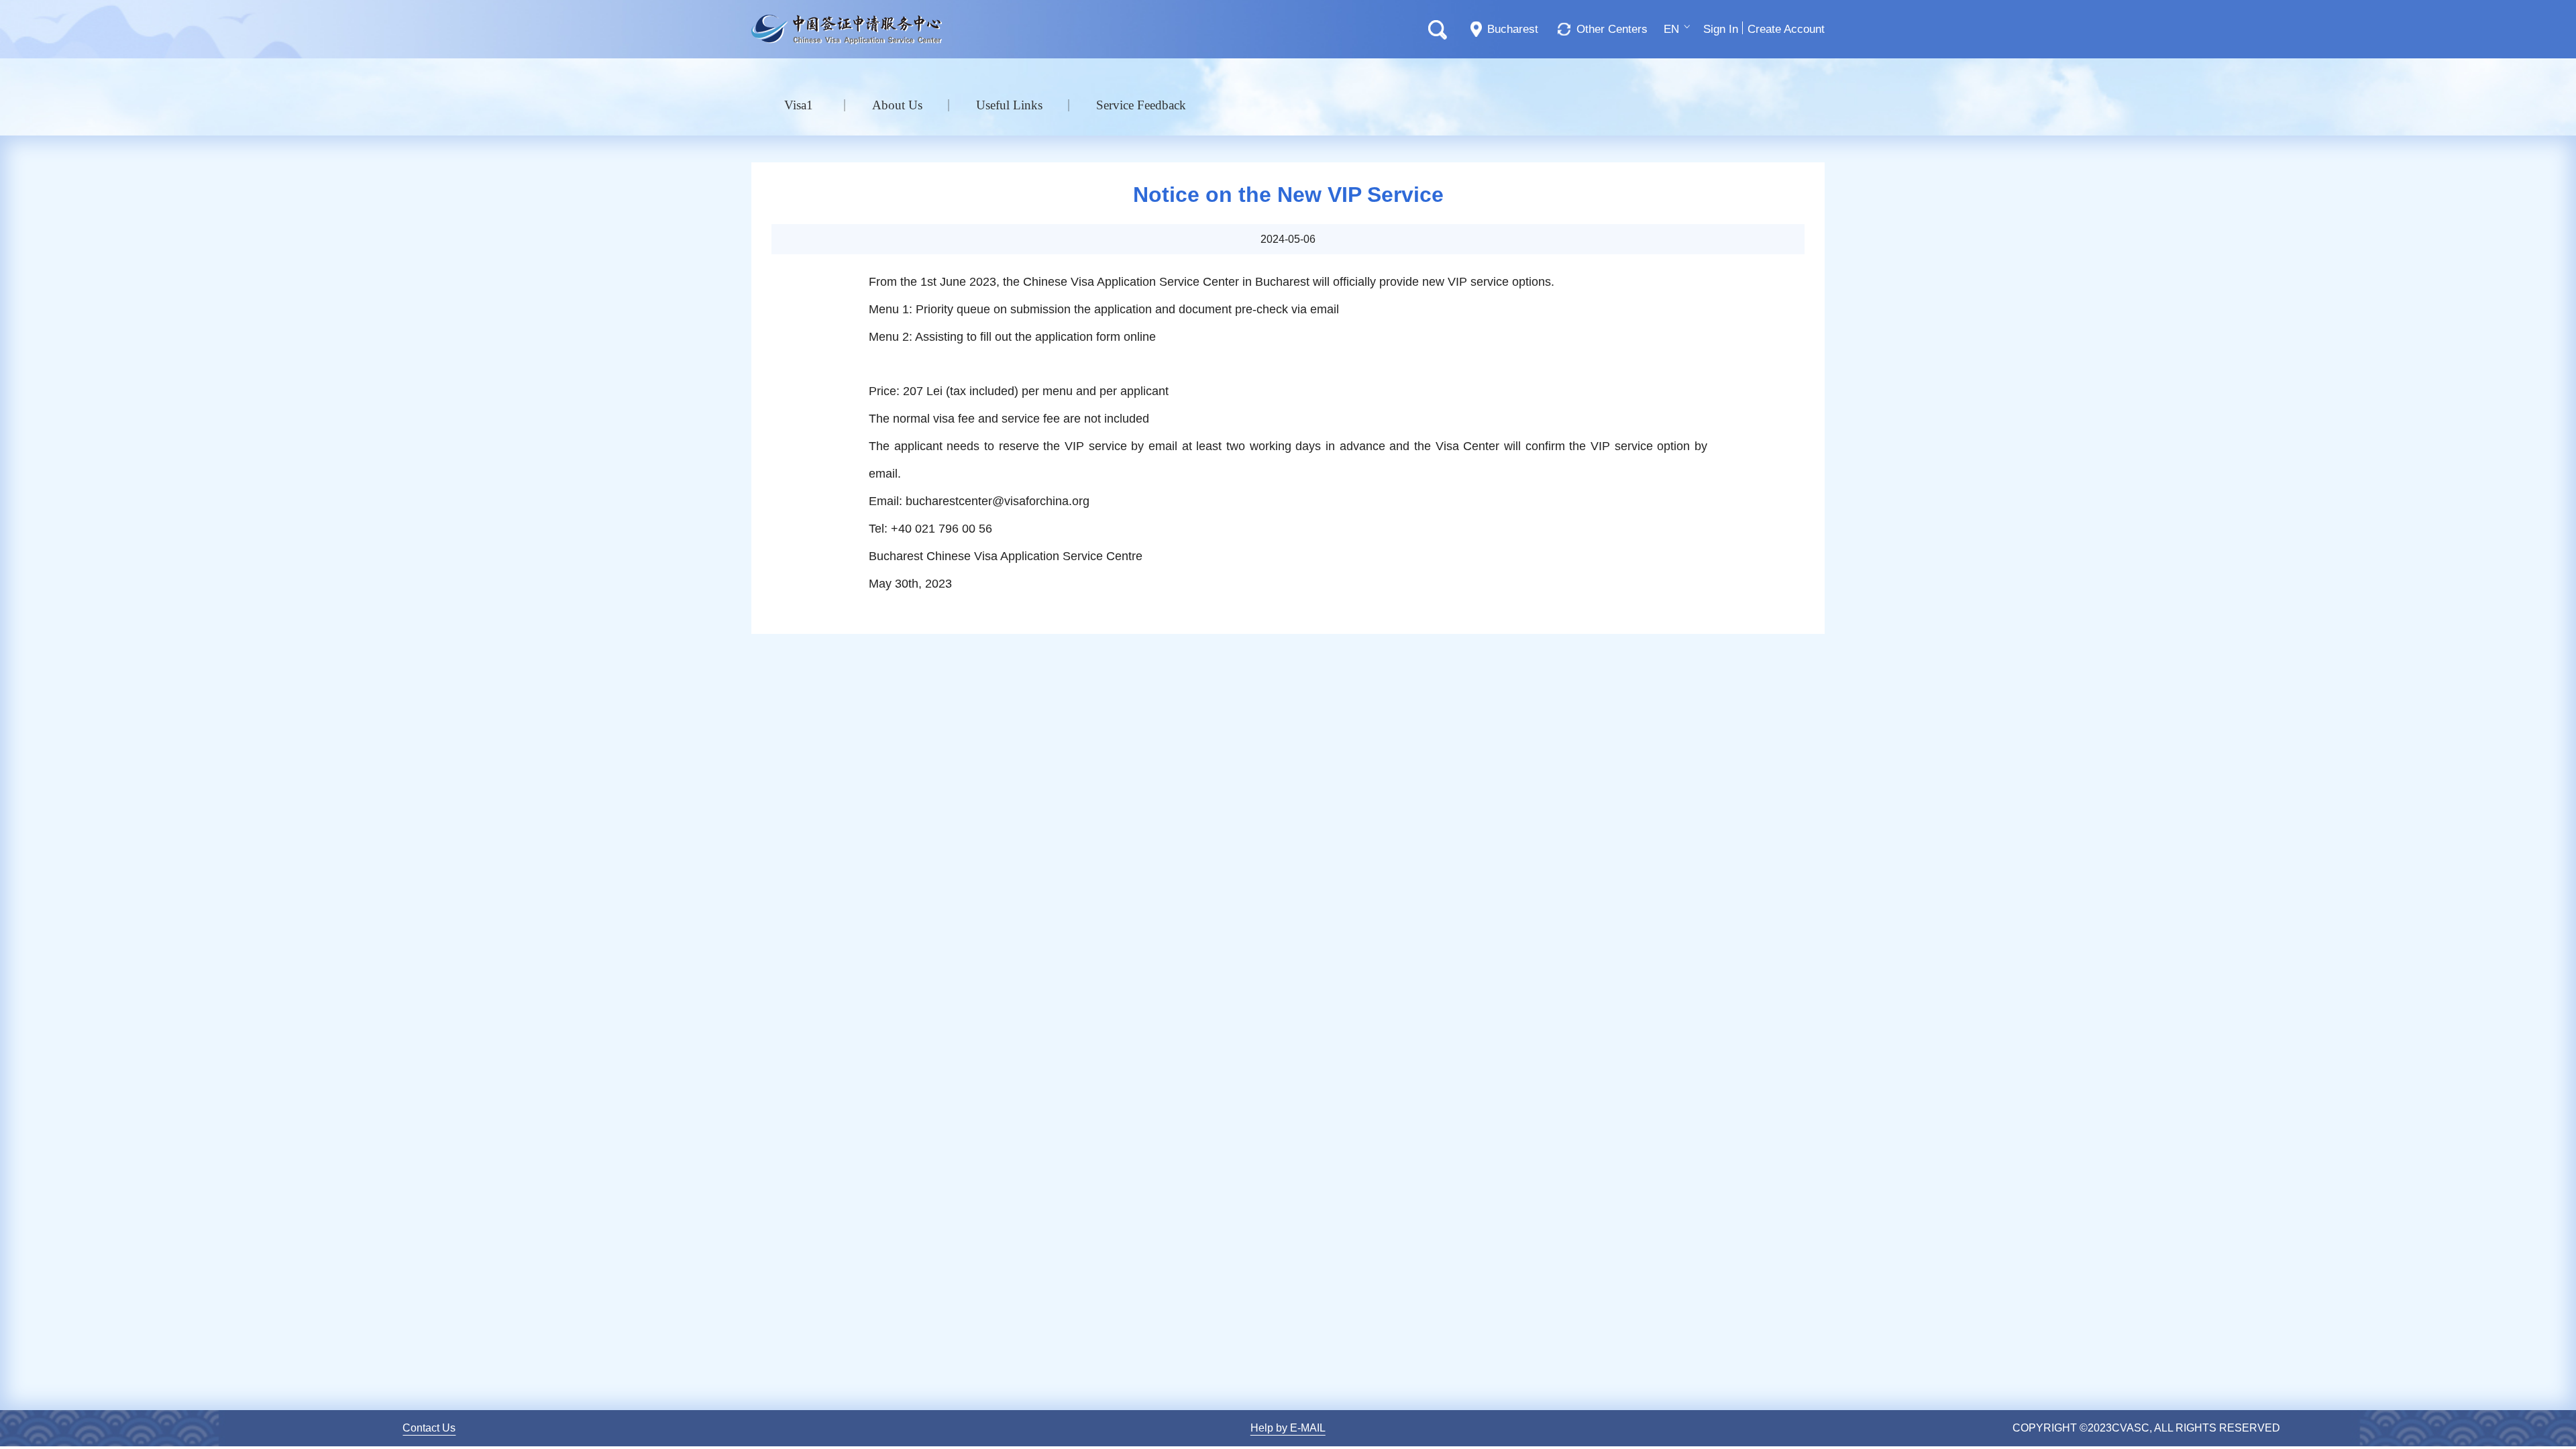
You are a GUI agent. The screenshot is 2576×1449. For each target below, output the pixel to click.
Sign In (1721, 29)
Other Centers (1612, 29)
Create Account (1786, 29)
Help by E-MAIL (1288, 1428)
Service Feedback (1141, 105)
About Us (897, 105)
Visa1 (799, 105)
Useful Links (1009, 105)
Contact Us (429, 1428)
